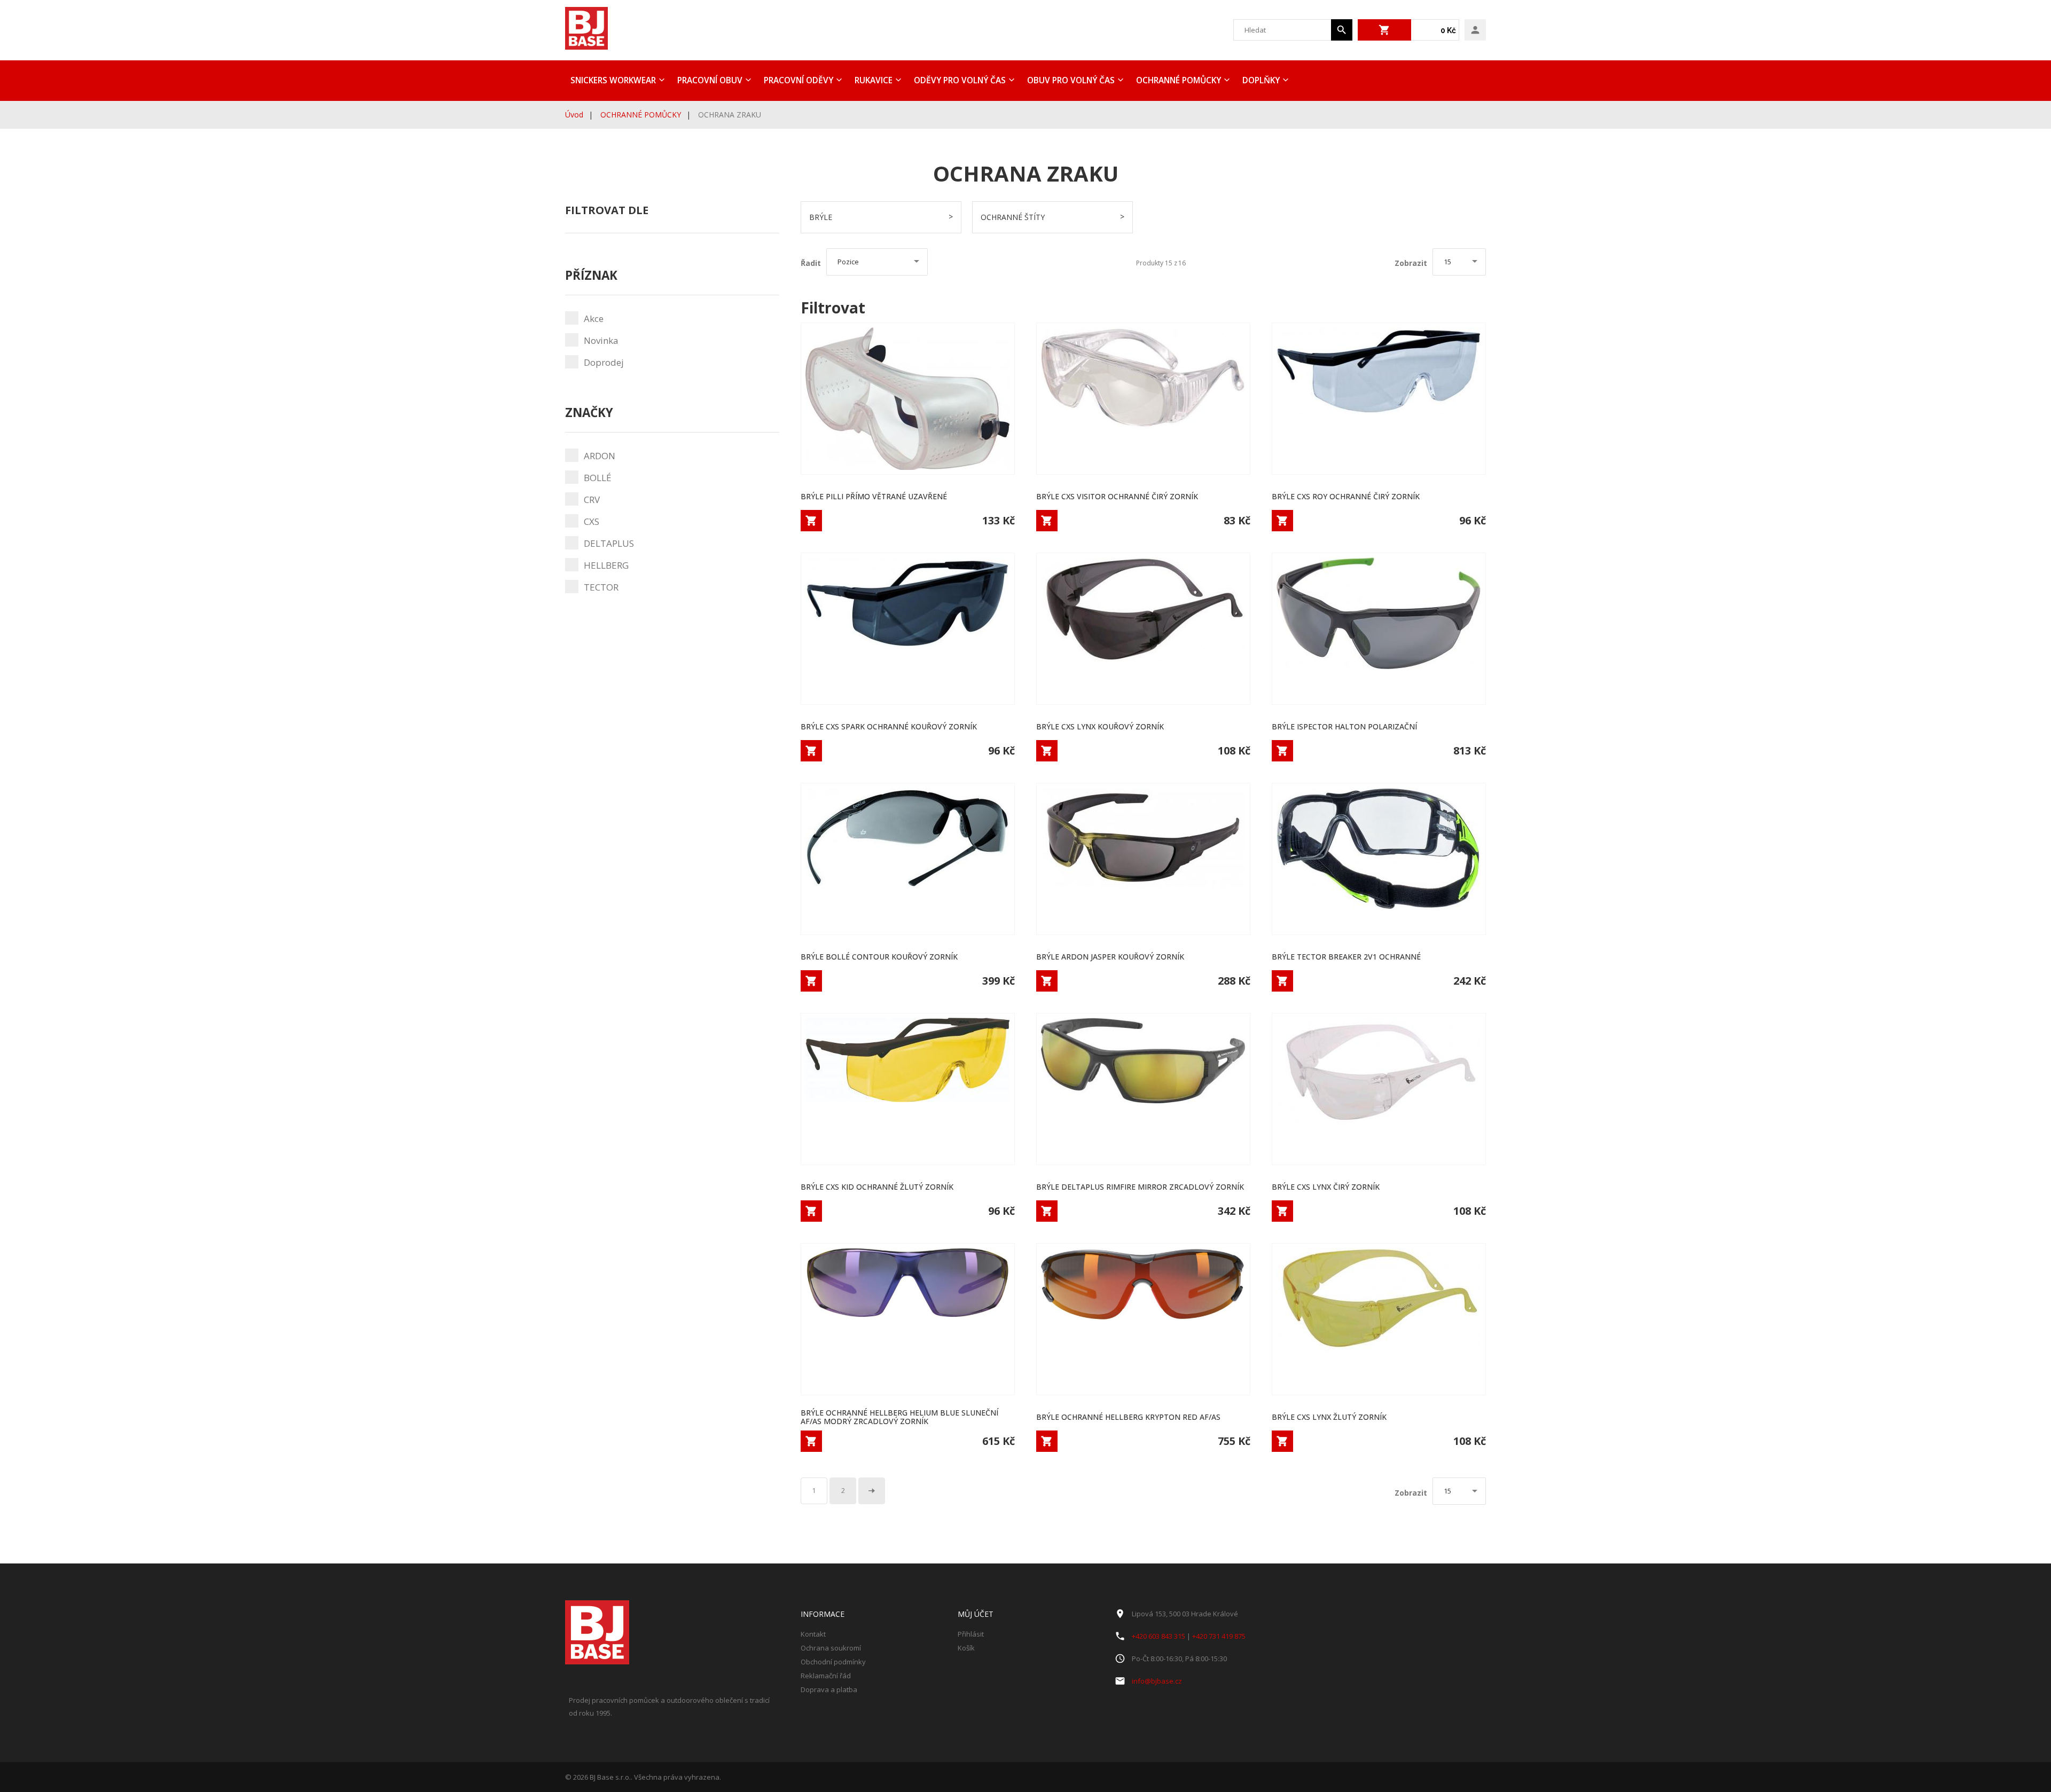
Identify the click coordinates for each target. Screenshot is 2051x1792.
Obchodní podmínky (833, 1662)
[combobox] (1282, 30)
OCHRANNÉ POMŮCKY (641, 115)
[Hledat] (1342, 30)
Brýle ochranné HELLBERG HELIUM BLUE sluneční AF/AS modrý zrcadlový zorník (899, 1417)
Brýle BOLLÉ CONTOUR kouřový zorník (879, 957)
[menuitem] (616, 81)
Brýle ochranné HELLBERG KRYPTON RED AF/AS (1128, 1417)
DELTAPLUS (609, 543)
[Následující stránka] (872, 1491)
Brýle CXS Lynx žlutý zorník (1329, 1417)
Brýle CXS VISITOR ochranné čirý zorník (1117, 496)
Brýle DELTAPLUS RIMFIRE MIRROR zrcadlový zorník (1140, 1187)
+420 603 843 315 (1158, 1636)
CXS (592, 521)
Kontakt (813, 1634)
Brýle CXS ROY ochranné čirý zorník (1346, 496)
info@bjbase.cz (1157, 1681)
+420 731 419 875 (1219, 1636)
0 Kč (1448, 30)
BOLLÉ (598, 478)
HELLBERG (606, 565)
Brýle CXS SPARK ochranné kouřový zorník (889, 726)
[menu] (1025, 81)
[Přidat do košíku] (811, 521)
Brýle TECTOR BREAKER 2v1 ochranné (1346, 957)
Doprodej (604, 362)
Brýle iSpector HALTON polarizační (1344, 726)
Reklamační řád (826, 1676)
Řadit (811, 263)
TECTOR (601, 587)
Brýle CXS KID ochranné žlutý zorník (877, 1187)
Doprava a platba (829, 1689)
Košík (966, 1648)
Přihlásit (971, 1634)
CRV (592, 500)
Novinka (601, 340)
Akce (594, 319)
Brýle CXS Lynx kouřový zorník (1100, 726)
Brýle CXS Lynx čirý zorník (1326, 1187)
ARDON (600, 456)
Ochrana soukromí (831, 1648)
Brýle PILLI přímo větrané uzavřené (874, 496)
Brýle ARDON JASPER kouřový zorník (1110, 957)
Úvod (574, 115)
